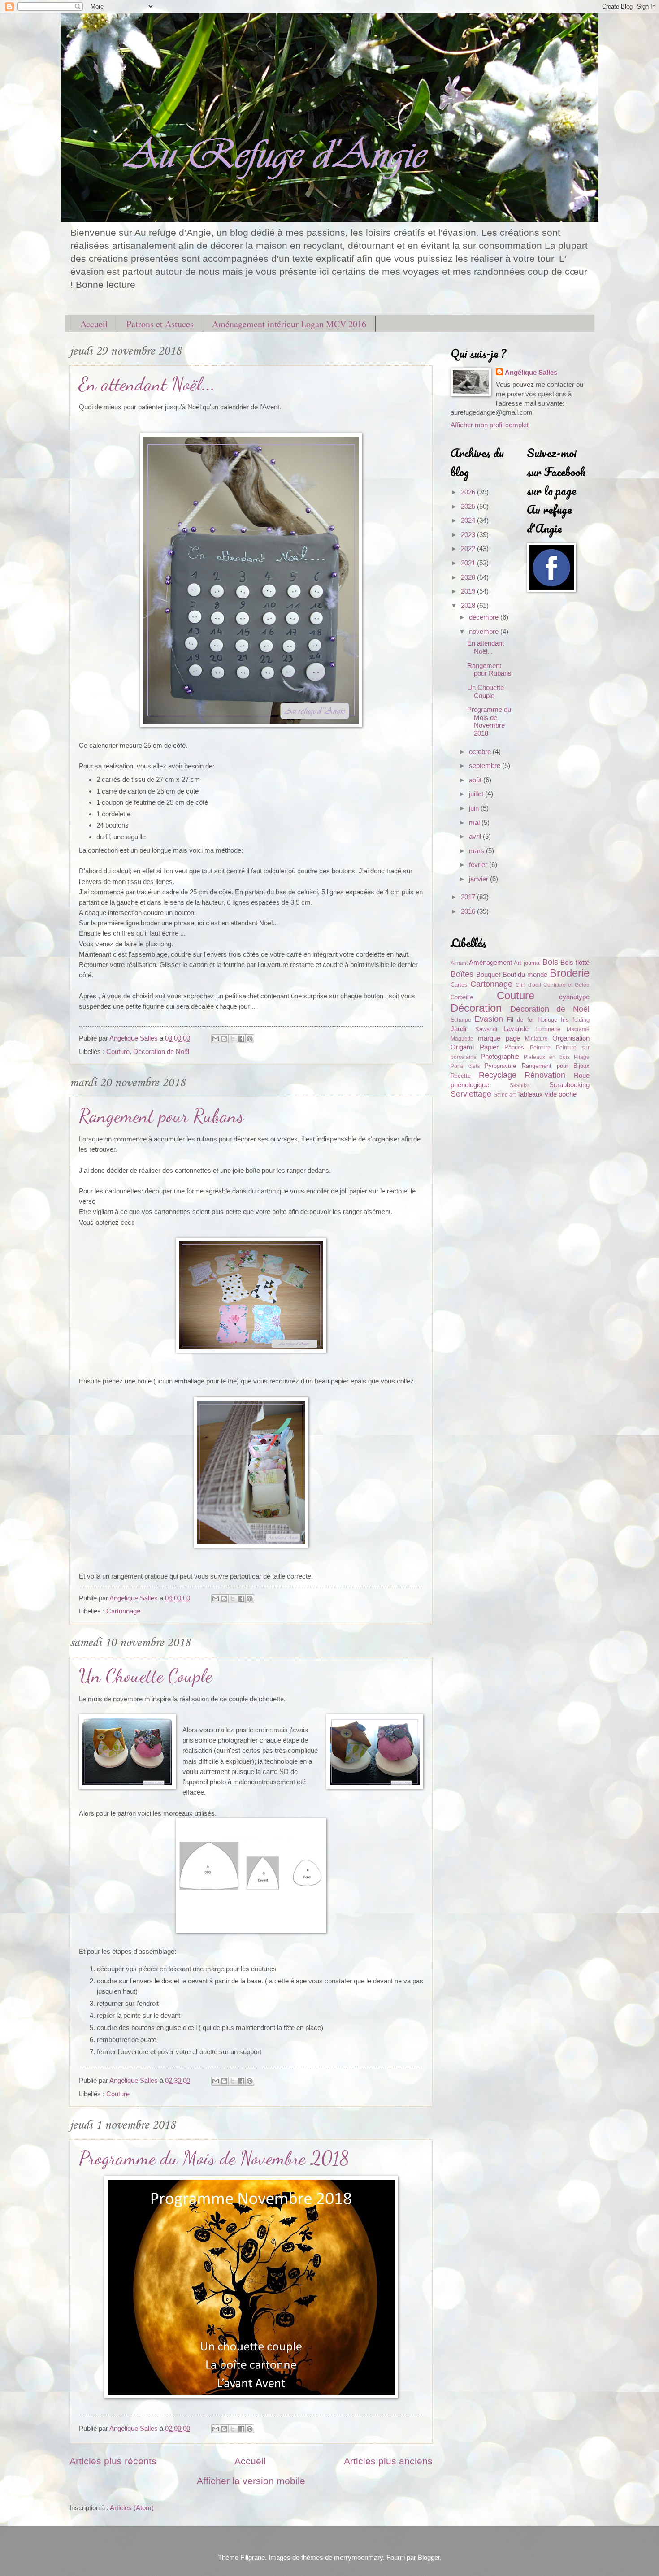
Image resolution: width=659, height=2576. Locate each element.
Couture (118, 1052)
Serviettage (471, 1094)
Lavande (516, 1029)
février (479, 865)
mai (475, 823)
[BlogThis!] (224, 1039)
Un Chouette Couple (145, 1676)
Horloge (547, 1020)
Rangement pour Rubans (161, 1116)
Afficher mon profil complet (490, 425)
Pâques (514, 1047)
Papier (489, 1047)
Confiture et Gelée (566, 985)
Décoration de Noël (161, 1052)
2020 (469, 577)
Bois (550, 962)
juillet (477, 794)
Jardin (460, 1029)
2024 (469, 520)
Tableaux (530, 1094)
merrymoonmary (358, 2558)
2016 (469, 911)
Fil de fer (520, 1020)
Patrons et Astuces (160, 324)
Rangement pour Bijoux (556, 1066)
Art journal (527, 963)
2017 (469, 897)
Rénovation (545, 1075)
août (476, 780)
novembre (485, 632)
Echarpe (461, 1020)
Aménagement (490, 963)
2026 (469, 492)
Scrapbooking (569, 1085)
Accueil (94, 324)
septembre (486, 766)
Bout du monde (525, 975)
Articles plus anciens (388, 2461)
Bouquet (488, 975)
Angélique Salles (531, 373)
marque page (499, 1038)
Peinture (540, 1047)
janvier (479, 879)
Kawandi (486, 1029)
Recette (461, 1076)
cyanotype (574, 997)
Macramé (578, 1029)
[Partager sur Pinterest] (250, 1039)
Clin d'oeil (528, 985)
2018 (469, 606)
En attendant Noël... (147, 384)
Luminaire (548, 1029)
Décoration (476, 1008)
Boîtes (462, 974)
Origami (462, 1047)
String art (505, 1095)
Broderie (570, 973)
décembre (485, 617)
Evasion (489, 1019)
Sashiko (520, 1085)
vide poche (561, 1094)
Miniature (536, 1039)
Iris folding (575, 1020)
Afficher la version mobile (251, 2481)
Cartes (459, 985)
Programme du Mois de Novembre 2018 (214, 2158)
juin (475, 808)
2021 (469, 563)
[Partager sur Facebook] (241, 1039)
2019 (469, 591)
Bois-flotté (575, 963)
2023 (469, 535)
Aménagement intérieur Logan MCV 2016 (289, 324)
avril (476, 837)
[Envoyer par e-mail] (216, 1039)
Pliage (582, 1057)
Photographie (500, 1057)
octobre (481, 752)
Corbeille (462, 997)
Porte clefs (465, 1066)
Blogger (429, 2558)
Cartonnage (123, 1611)
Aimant (459, 963)
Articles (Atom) (132, 2508)
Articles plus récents (113, 2461)
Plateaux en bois (547, 1057)
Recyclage (498, 1075)
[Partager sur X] (233, 1039)
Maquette (462, 1039)
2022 (469, 549)
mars (477, 851)
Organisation (571, 1038)
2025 (469, 507)
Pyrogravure (500, 1066)
